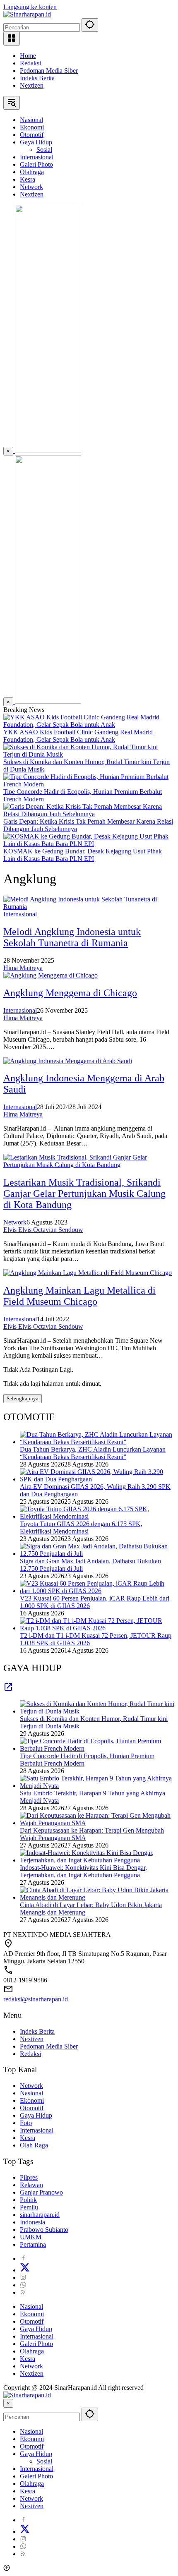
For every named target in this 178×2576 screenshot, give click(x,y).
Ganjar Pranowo (41, 2192)
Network (15, 1222)
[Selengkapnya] (8, 1690)
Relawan (31, 2185)
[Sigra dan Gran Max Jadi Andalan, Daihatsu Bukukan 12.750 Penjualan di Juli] (97, 1554)
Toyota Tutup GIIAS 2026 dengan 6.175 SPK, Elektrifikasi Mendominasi (81, 1528)
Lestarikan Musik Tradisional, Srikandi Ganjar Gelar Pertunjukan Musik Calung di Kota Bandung (84, 1193)
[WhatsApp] (23, 2285)
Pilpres (29, 2177)
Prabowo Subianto (44, 2230)
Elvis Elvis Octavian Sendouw (43, 1230)
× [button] (8, 2403)
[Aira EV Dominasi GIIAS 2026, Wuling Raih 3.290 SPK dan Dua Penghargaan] (97, 1479)
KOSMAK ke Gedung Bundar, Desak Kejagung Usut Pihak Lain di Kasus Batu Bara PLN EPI (83, 855)
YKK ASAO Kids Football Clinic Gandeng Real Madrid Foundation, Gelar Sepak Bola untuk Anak (78, 736)
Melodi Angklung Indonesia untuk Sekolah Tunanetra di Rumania (72, 937)
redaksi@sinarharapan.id (36, 1999)
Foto (26, 2123)
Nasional (31, 2093)
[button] (90, 25)
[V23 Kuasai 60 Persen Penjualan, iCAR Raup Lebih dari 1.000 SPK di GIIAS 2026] (97, 1591)
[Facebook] (23, 2258)
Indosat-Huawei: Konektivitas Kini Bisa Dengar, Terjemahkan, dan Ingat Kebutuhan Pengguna (83, 1871)
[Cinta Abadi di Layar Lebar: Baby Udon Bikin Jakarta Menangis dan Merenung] (97, 1897)
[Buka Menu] (12, 39)
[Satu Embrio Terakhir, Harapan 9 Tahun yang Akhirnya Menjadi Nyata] (97, 1786)
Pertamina (33, 2244)
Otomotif (32, 2108)
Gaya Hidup (36, 2115)
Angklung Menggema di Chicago (70, 993)
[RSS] (23, 2292)
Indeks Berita (37, 78)
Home (28, 56)
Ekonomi (32, 2100)
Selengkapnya (23, 1398)
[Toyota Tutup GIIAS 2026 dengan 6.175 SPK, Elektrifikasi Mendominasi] (97, 1516)
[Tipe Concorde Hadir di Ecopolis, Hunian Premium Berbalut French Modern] (89, 784)
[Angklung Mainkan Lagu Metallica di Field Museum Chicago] (88, 1273)
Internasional (20, 914)
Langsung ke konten (30, 7)
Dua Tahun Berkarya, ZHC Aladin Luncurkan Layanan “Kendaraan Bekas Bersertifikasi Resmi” (93, 1453)
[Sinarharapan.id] (27, 14)
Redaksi (30, 63)
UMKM (31, 2237)
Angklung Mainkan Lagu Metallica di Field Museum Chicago (79, 1296)
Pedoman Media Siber (49, 71)
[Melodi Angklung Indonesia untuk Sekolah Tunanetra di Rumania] (89, 907)
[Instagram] (23, 2278)
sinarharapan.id (40, 2215)
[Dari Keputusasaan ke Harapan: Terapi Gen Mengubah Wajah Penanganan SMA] (97, 1823)
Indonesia (32, 2222)
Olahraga (32, 2351)
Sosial (44, 2461)
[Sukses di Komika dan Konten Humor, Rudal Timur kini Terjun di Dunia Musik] (89, 754)
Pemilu (29, 2207)
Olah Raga (34, 2145)
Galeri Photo (36, 2344)
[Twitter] (25, 2270)
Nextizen (32, 85)
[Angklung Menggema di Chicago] (51, 975)
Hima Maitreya (23, 968)
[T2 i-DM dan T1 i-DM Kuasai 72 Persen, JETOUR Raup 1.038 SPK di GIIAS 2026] (97, 1628)
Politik (28, 2200)
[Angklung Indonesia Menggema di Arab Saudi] (68, 1061)
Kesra (28, 2138)
